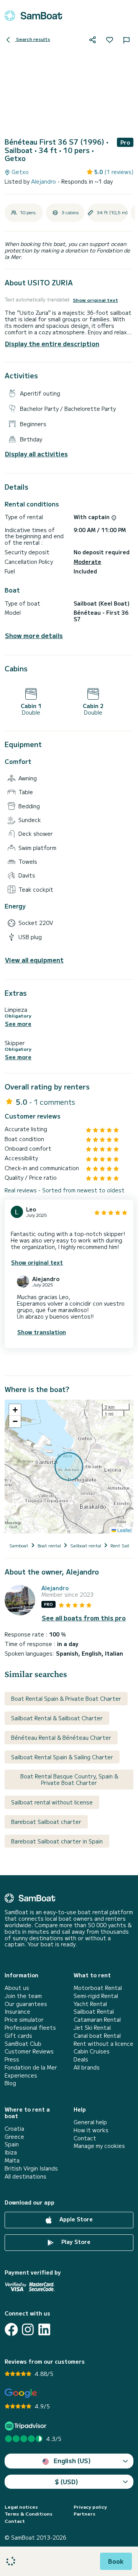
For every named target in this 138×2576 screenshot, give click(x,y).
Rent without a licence (103, 2044)
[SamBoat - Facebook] (11, 2329)
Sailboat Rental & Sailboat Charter (57, 1718)
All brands (87, 2067)
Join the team (23, 1996)
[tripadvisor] (27, 2426)
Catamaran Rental (97, 2020)
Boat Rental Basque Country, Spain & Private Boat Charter (69, 1779)
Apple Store (75, 2219)
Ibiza (11, 2152)
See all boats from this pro (84, 1618)
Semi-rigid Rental (96, 1996)
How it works (91, 2130)
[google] (21, 2393)
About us (17, 1988)
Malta (12, 2160)
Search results (33, 39)
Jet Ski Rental (92, 2028)
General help (90, 2122)
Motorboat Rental (98, 1988)
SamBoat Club (23, 2044)
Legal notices (21, 2507)
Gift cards (18, 2036)
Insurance (17, 2012)
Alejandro (44, 181)
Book (116, 2561)
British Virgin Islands (31, 2168)
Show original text (95, 300)
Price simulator (24, 2020)
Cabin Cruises (92, 2051)
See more (18, 1024)
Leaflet (124, 1530)
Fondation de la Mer (31, 2067)
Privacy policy (90, 2507)
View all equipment (34, 960)
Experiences (21, 2075)
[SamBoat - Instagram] (28, 2329)
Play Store (75, 2242)
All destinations (25, 2176)
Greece (14, 2137)
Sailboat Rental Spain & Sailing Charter (62, 1757)
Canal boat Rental (97, 2036)
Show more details (34, 636)
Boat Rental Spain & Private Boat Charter (66, 1698)
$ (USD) (67, 2482)
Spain (12, 2144)
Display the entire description (52, 344)
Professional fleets (30, 2028)
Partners (85, 2514)
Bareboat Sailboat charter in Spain (57, 1841)
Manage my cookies (99, 2146)
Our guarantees (26, 2004)
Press (12, 2059)
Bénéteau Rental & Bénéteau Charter (61, 1737)
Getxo (19, 172)
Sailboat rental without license (52, 1802)
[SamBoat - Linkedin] (44, 2329)
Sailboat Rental (94, 2012)
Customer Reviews (29, 2051)
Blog (10, 2083)
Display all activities (36, 454)
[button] (15, 1410)
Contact (85, 2138)
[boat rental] (33, 16)
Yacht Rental (90, 2004)
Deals (81, 2059)
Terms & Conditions (29, 2514)
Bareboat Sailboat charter (46, 1822)
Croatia (14, 2129)
